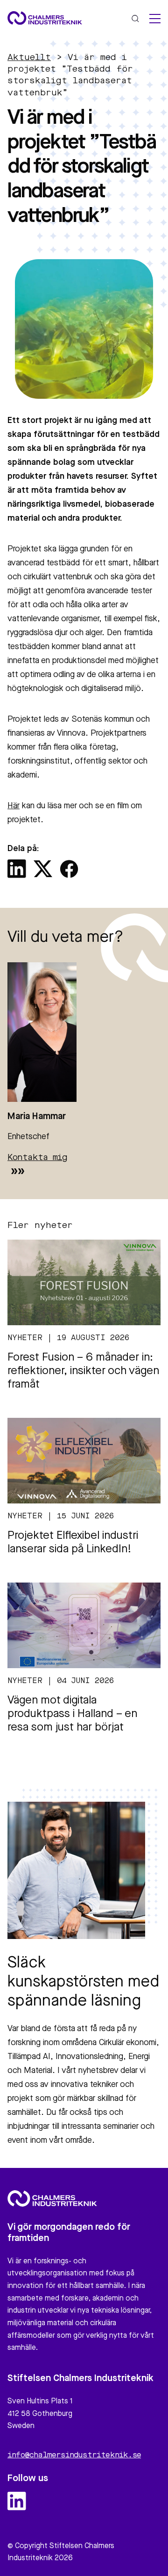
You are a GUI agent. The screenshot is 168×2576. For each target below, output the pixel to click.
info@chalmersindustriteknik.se (74, 2455)
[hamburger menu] (155, 19)
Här (14, 806)
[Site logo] (45, 18)
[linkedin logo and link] (17, 2501)
